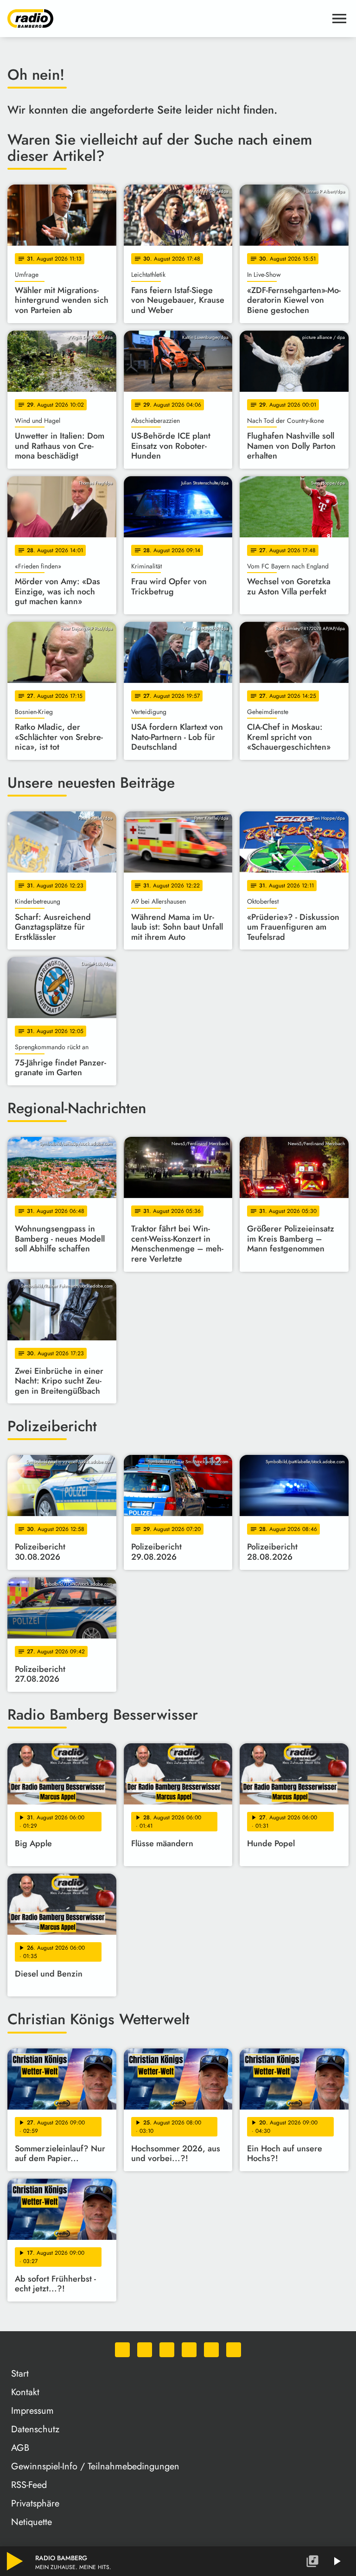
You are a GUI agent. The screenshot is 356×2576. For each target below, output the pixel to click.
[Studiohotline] (234, 2350)
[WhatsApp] (122, 2350)
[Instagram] (167, 2350)
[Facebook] (145, 2350)
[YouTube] (189, 2350)
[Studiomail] (211, 2350)
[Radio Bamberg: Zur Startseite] (167, 19)
